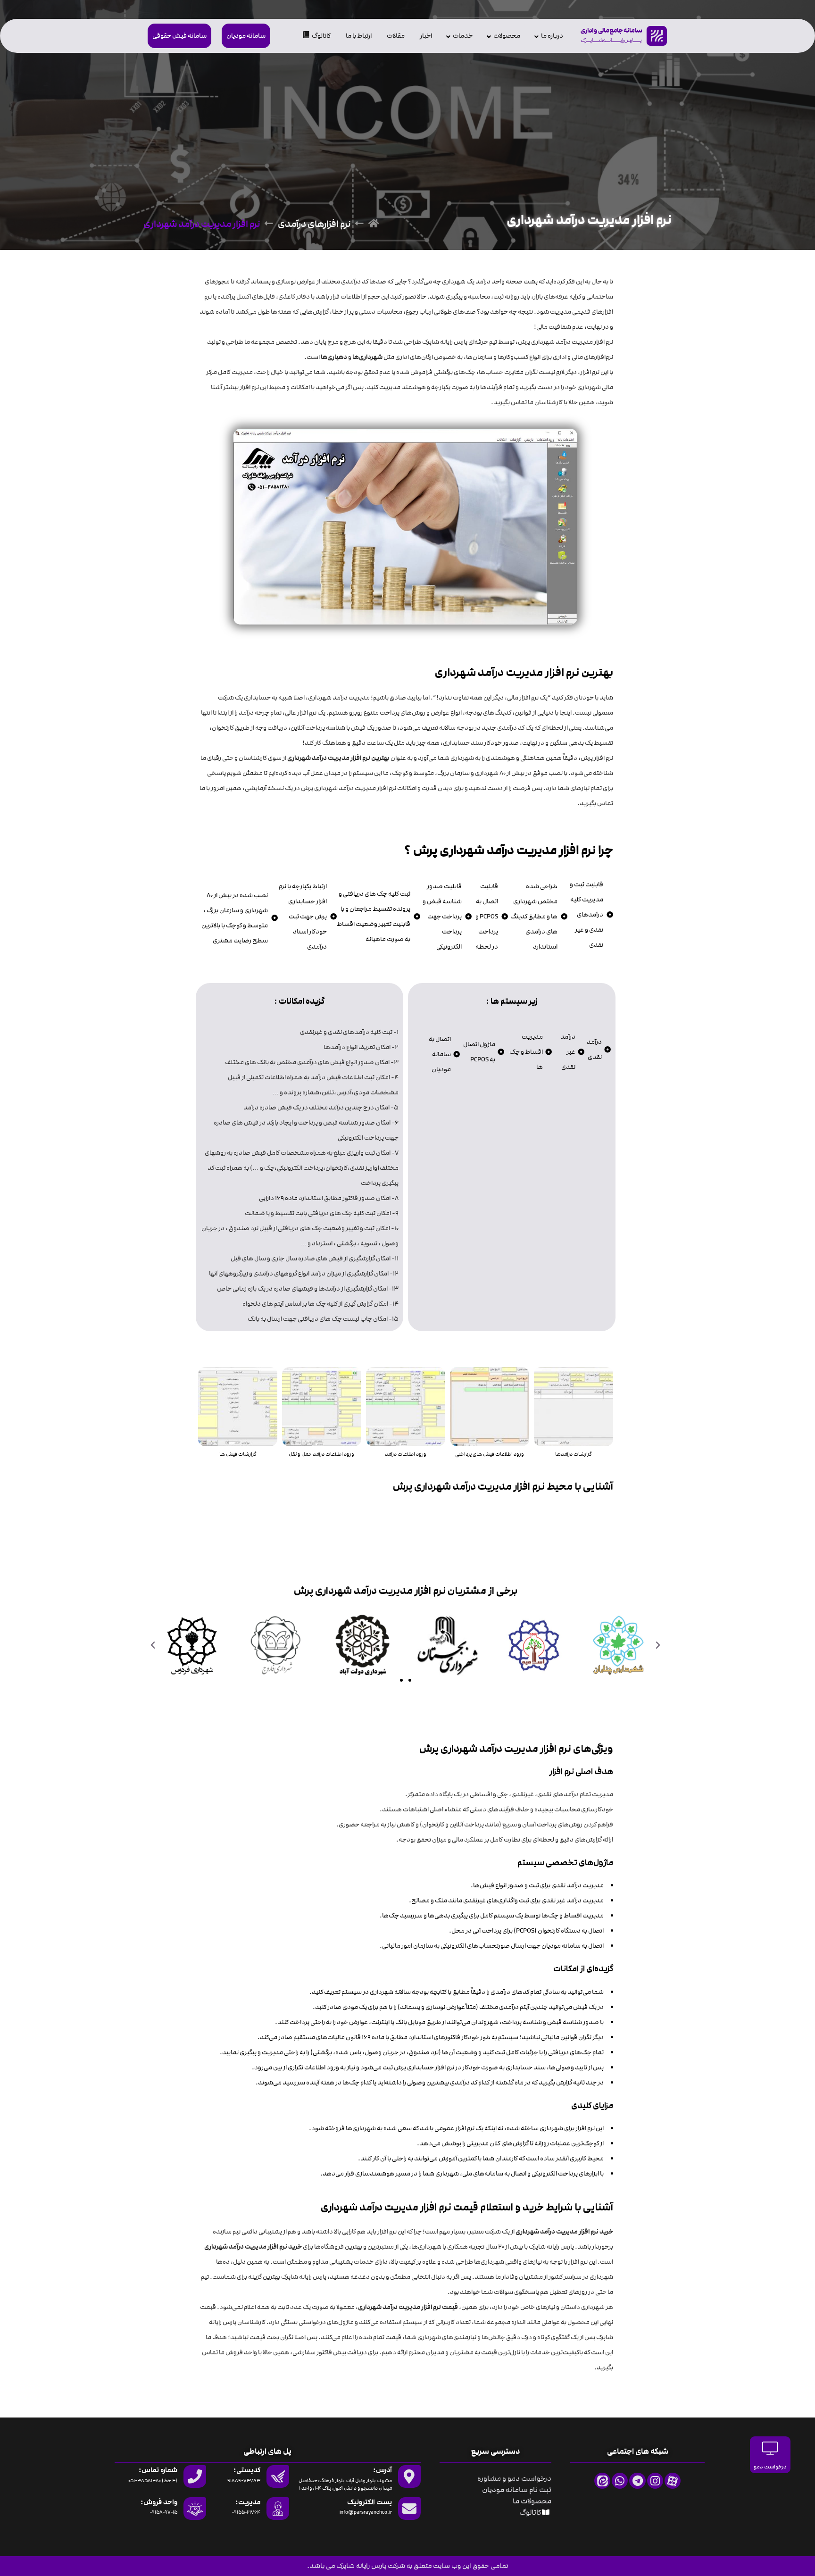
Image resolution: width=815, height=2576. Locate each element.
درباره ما (552, 36)
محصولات (507, 36)
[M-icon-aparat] (673, 2481)
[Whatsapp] (620, 2481)
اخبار (426, 36)
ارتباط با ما (359, 36)
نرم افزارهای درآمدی (314, 224)
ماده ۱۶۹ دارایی (278, 1198)
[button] (658, 1645)
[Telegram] (637, 2481)
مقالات (396, 36)
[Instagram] (655, 2481)
